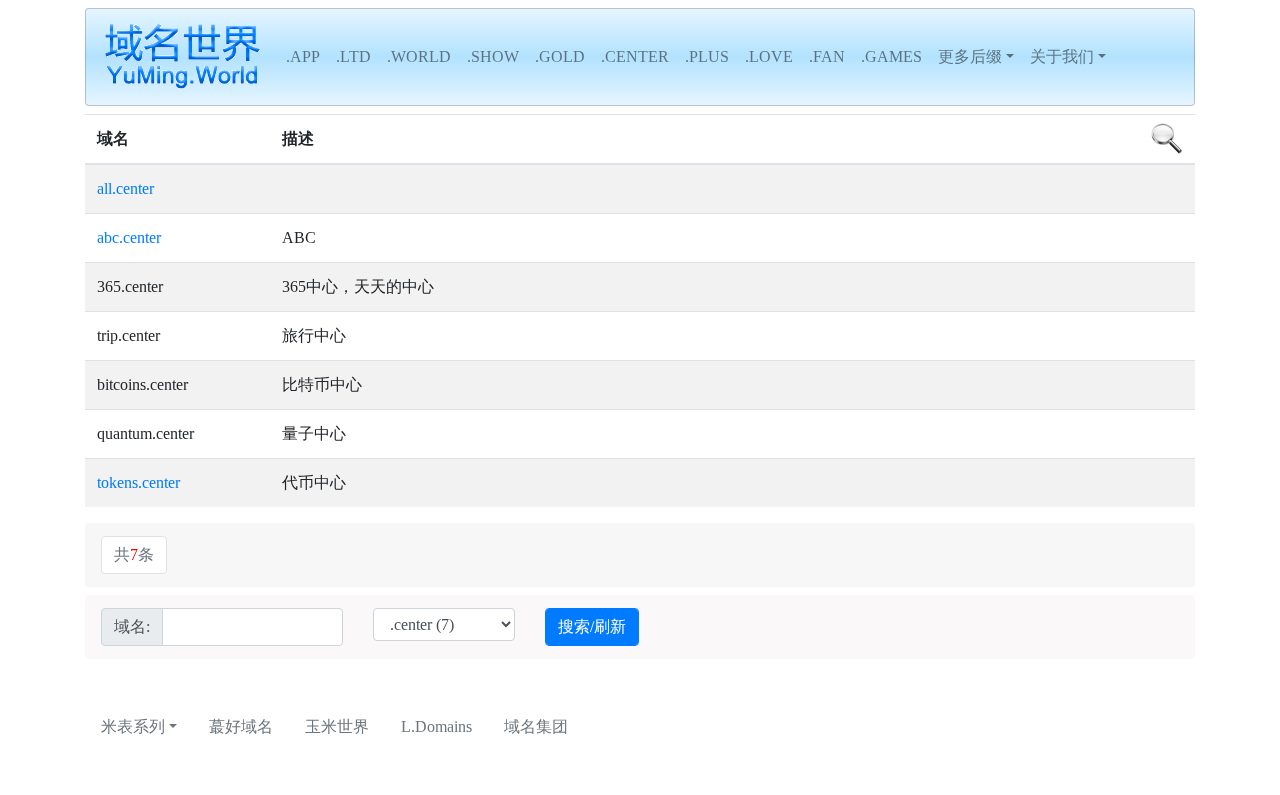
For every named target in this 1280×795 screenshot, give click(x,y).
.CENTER (635, 56)
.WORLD (419, 56)
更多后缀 (970, 56)
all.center (125, 188)
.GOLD (560, 56)
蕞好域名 (241, 726)
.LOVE (769, 56)
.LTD (353, 56)
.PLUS (707, 56)
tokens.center (138, 482)
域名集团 (536, 726)
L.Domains (436, 726)
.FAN (827, 56)
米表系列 (133, 726)
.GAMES (891, 56)
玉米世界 (337, 726)
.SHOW (493, 56)
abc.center (129, 237)
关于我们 (1062, 56)
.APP (303, 56)
